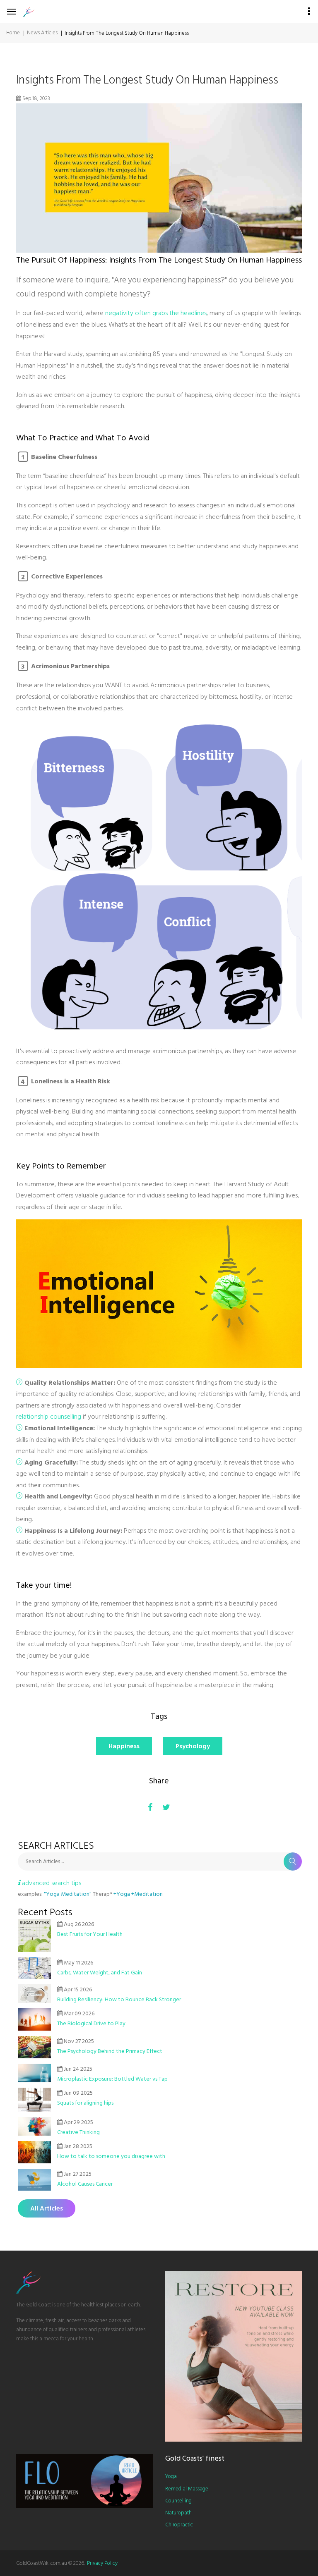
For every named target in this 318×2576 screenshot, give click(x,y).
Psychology (193, 1746)
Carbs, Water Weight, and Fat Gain (100, 1973)
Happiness (124, 1746)
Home (13, 33)
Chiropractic (179, 2525)
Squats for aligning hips (85, 2103)
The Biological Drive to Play (91, 2023)
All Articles (47, 2208)
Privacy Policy (102, 2563)
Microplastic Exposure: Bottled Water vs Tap (112, 2079)
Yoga (171, 2476)
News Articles (42, 33)
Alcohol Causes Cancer (85, 2184)
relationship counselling (49, 1417)
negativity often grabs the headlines (156, 313)
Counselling (178, 2501)
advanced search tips (51, 1883)
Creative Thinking (78, 2132)
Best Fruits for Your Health (90, 1934)
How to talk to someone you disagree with (111, 2156)
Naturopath (178, 2513)
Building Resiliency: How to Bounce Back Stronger (119, 1999)
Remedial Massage (187, 2489)
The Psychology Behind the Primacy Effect (110, 2051)
